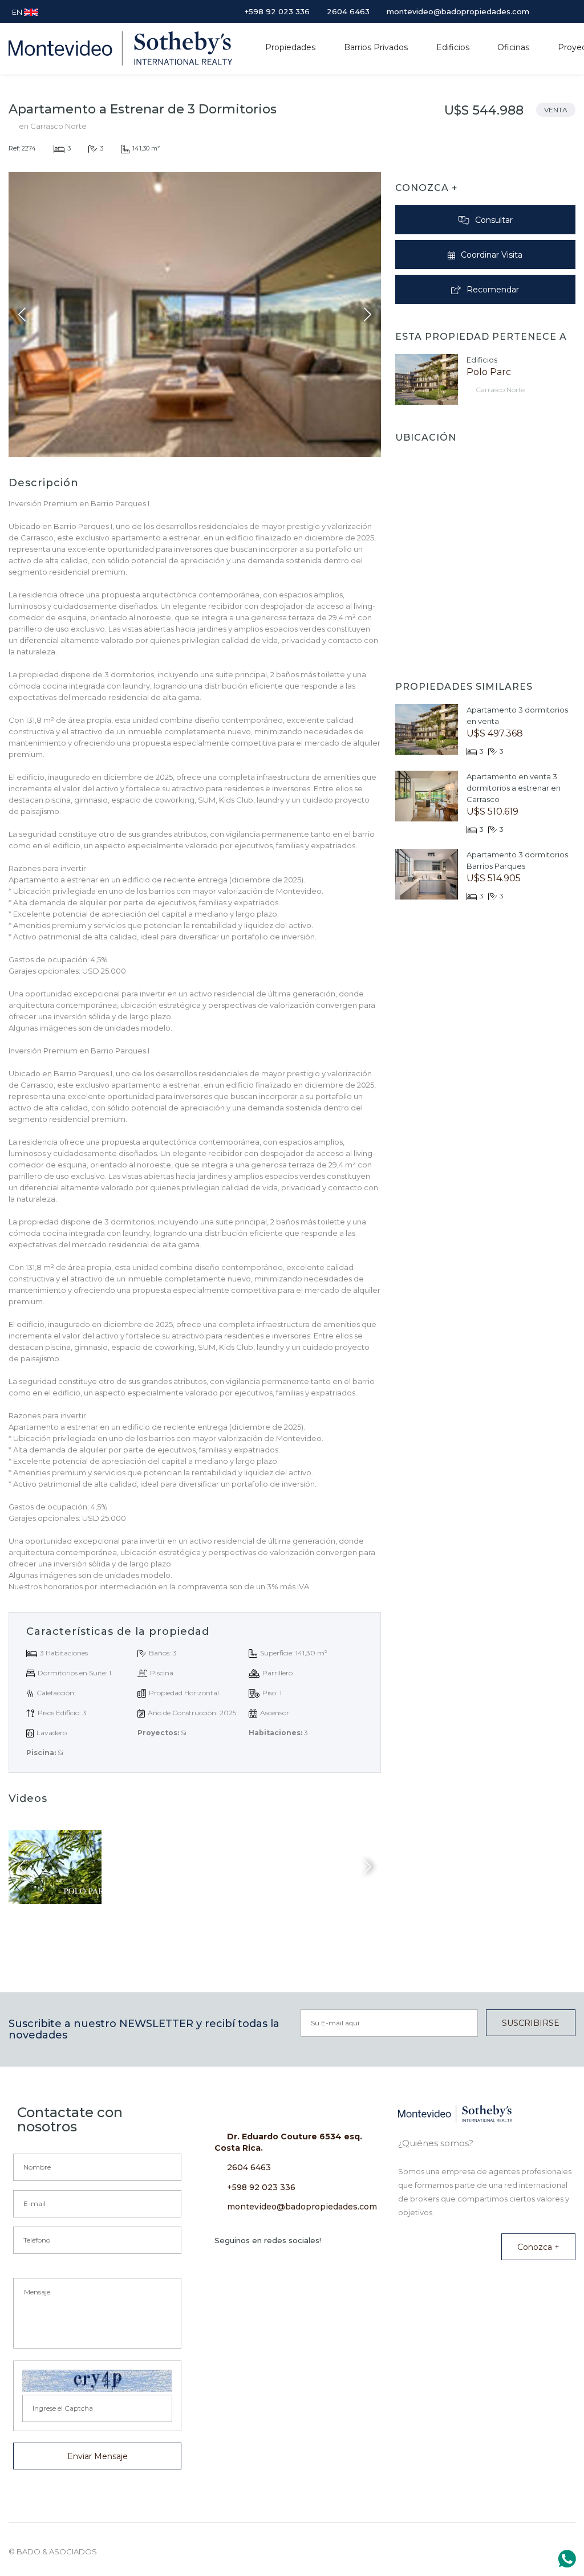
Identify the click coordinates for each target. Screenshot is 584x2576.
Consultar (494, 220)
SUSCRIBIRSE (531, 2023)
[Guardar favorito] (563, 139)
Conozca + (538, 2247)
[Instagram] (553, 11)
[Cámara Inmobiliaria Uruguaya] (460, 2549)
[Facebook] (569, 11)
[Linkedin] (538, 11)
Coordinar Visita (492, 255)
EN (18, 12)
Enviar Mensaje (98, 2456)
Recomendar (493, 290)
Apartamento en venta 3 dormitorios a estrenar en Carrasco (514, 788)
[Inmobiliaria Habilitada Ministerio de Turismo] (511, 2548)
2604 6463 (249, 2167)
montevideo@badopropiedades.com (302, 2207)
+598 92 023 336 (261, 2187)
